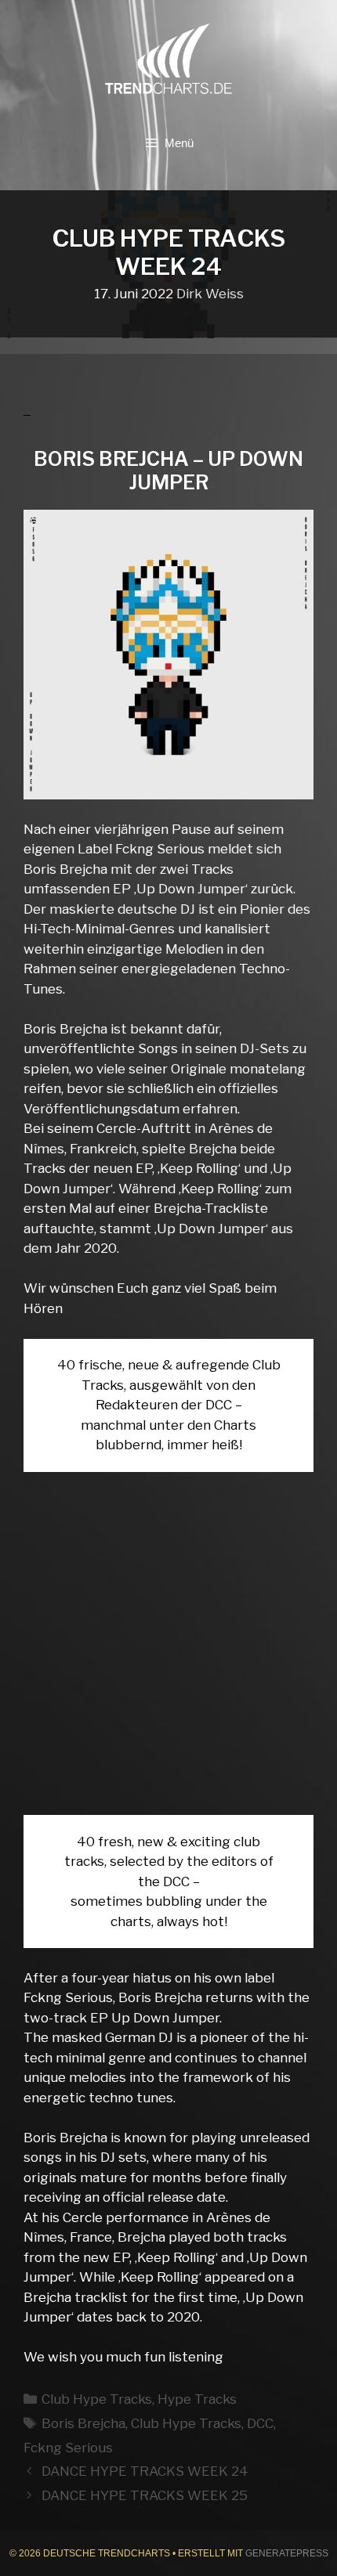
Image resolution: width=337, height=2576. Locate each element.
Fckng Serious (68, 2448)
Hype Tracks (197, 2399)
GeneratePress (287, 2553)
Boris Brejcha (83, 2423)
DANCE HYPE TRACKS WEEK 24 (145, 2471)
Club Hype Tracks (97, 2399)
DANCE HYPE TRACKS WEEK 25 (145, 2495)
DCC (260, 2423)
